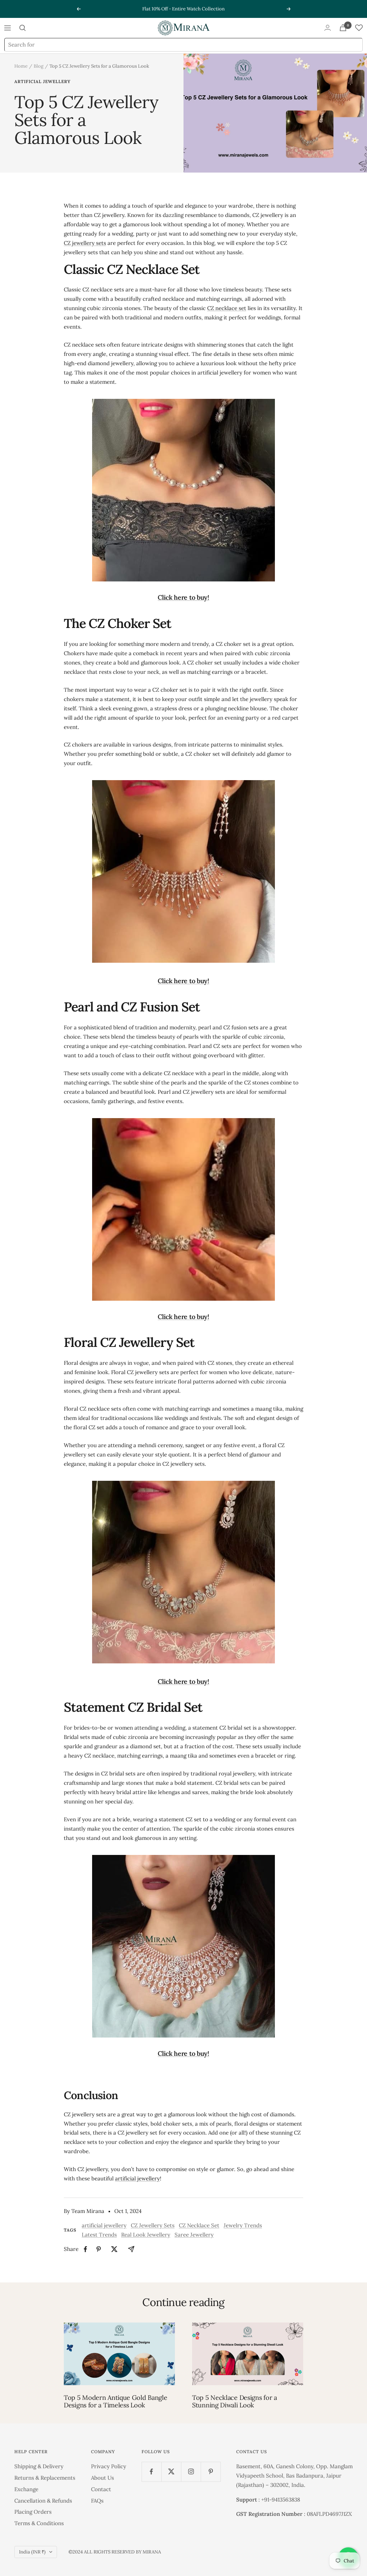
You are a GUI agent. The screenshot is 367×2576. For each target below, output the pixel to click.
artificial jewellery (42, 82)
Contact (101, 2489)
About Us (103, 2478)
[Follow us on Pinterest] (211, 2472)
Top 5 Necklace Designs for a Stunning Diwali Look (235, 2401)
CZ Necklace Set (199, 2225)
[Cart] (343, 28)
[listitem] (85, 2249)
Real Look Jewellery (146, 2235)
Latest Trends (99, 2235)
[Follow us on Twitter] (171, 2472)
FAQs (97, 2501)
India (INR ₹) (32, 2552)
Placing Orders (33, 2512)
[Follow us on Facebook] (151, 2472)
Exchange (26, 2489)
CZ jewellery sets (85, 243)
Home (21, 66)
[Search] (23, 28)
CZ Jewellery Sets (153, 2225)
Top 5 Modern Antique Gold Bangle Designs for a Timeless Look (115, 2401)
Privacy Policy (109, 2466)
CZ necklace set (227, 308)
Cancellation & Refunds (43, 2501)
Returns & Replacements (45, 2478)
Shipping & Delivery (39, 2466)
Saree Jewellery (194, 2235)
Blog (39, 66)
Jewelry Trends (243, 2225)
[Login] (328, 28)
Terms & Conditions (39, 2523)
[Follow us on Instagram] (191, 2472)
